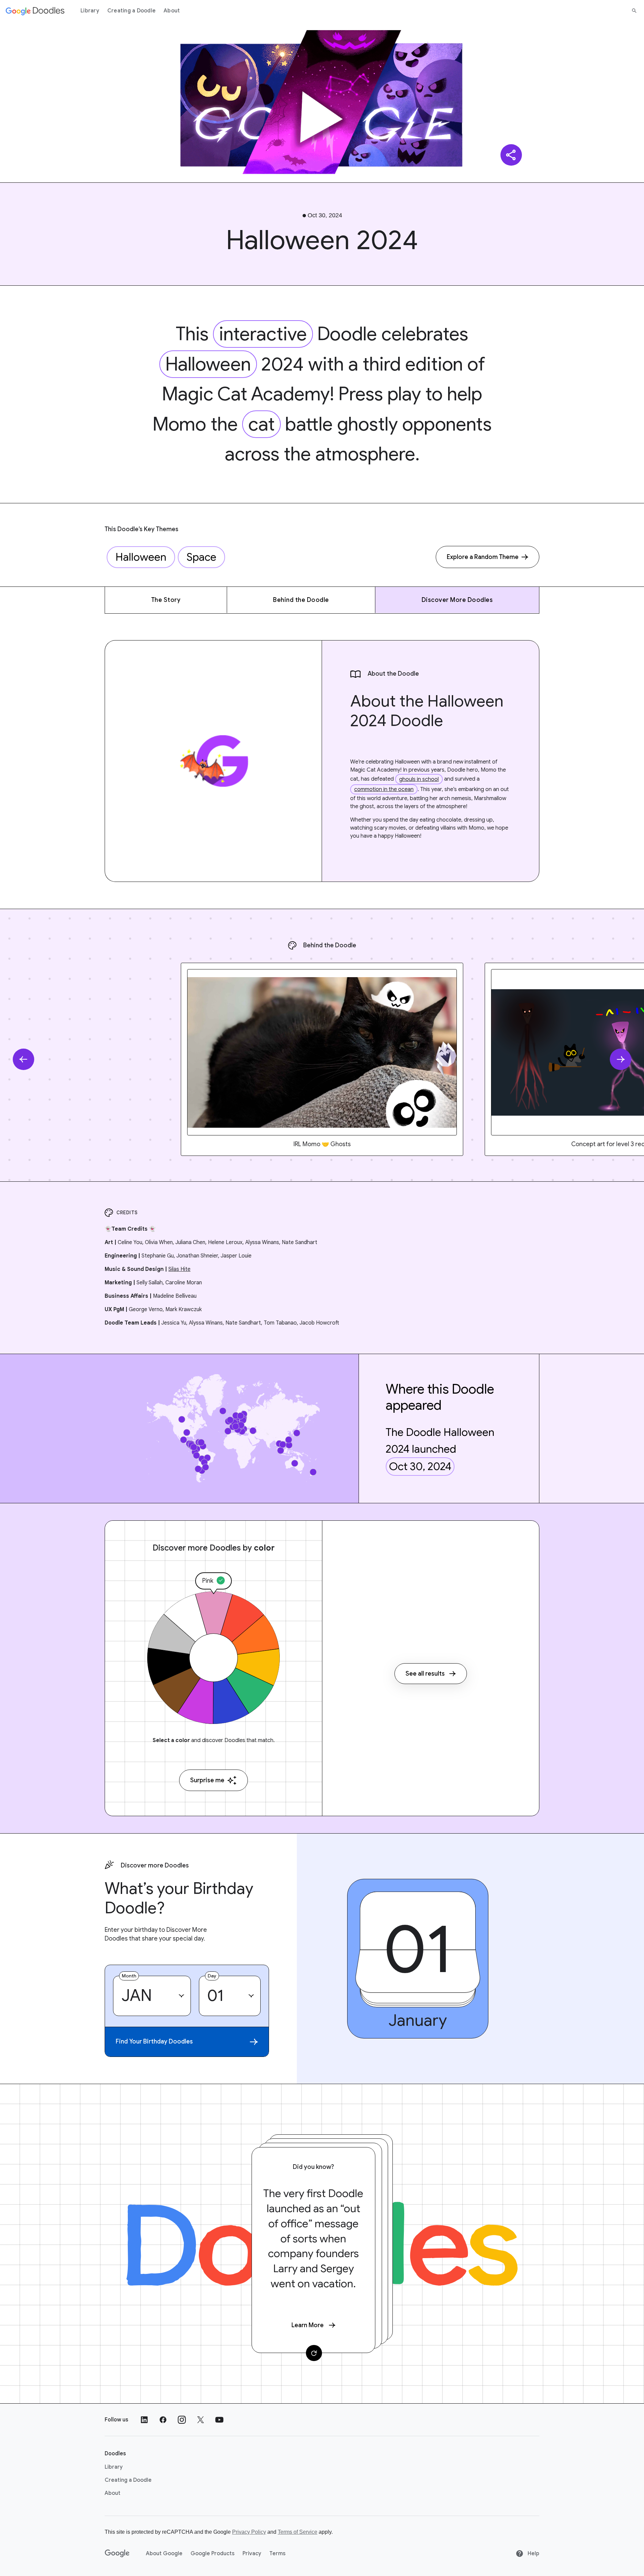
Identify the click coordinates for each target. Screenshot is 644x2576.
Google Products (212, 2554)
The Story (166, 600)
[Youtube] (219, 2420)
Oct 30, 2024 (420, 1466)
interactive (263, 334)
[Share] (511, 155)
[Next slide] (621, 1059)
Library (90, 11)
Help (533, 2554)
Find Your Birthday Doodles (154, 2041)
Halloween (208, 364)
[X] (201, 2420)
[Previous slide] (23, 1059)
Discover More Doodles (457, 600)
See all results (425, 1674)
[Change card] (314, 2353)
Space (201, 557)
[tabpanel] (322, 1059)
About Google (164, 2554)
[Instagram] (182, 2420)
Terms (277, 2554)
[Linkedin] (144, 2420)
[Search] (634, 11)
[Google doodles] (35, 11)
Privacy (252, 2554)
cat (261, 424)
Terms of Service (298, 2532)
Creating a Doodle (131, 11)
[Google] (117, 2554)
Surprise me (207, 1780)
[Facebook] (163, 2420)
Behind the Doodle (301, 600)
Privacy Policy (249, 2532)
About (172, 11)
